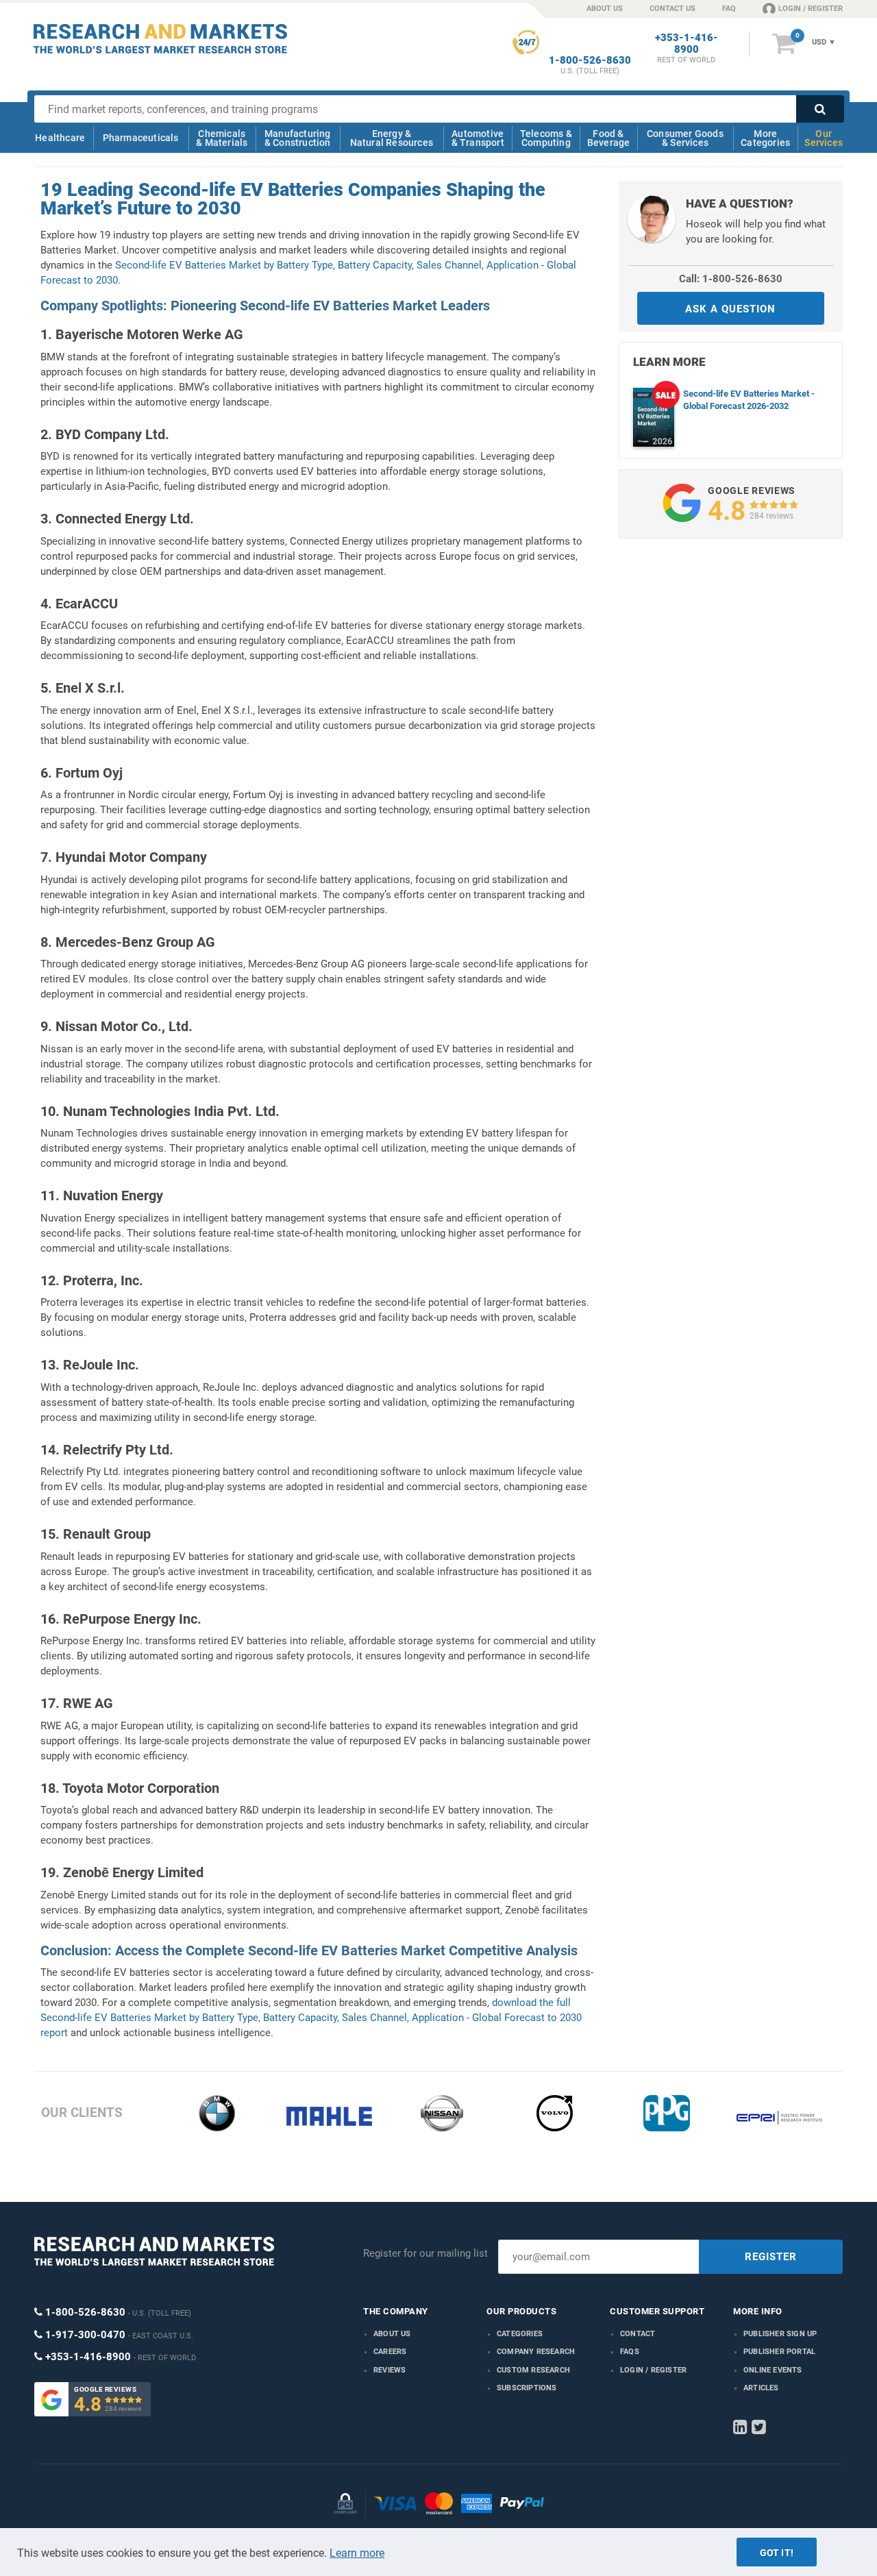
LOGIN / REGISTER (811, 9)
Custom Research (533, 2370)
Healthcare (60, 138)
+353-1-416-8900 (687, 44)
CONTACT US (672, 9)
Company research (536, 2352)
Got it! (777, 2553)
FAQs (630, 2352)
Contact (638, 2334)
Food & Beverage (609, 138)
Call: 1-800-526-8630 (731, 279)
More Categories (765, 138)
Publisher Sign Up (780, 2334)
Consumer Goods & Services (685, 138)
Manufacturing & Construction (298, 138)
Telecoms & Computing (546, 138)
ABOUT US (605, 9)
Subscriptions (527, 2388)
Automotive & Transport (478, 138)
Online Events (773, 2370)
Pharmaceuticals (141, 138)
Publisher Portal (779, 2352)
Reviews (390, 2370)
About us (392, 2334)
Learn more (357, 2553)
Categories (520, 2334)
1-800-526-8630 (590, 61)
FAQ (729, 9)
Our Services (824, 138)
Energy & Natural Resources (392, 138)
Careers (390, 2352)
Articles (761, 2388)
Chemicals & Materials (222, 138)
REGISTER (771, 2257)
